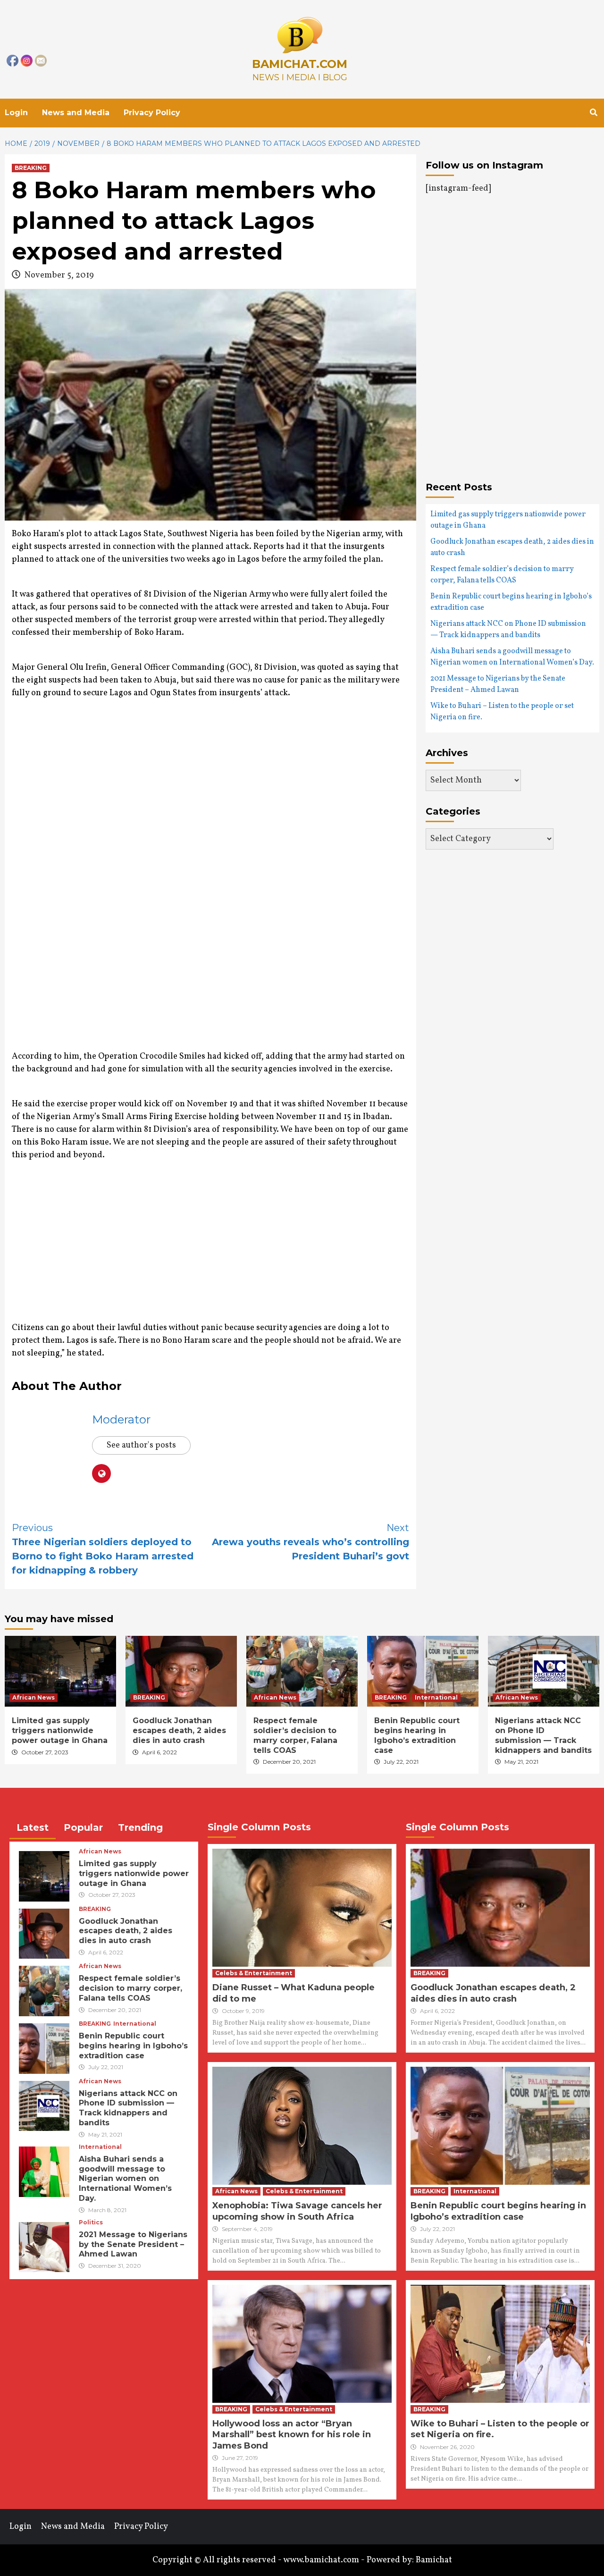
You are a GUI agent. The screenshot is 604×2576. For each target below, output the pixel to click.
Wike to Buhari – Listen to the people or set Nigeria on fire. (502, 712)
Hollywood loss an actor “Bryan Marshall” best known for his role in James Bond (292, 2435)
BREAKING (31, 168)
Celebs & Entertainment (254, 1973)
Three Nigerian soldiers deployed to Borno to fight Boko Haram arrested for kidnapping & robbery (103, 1549)
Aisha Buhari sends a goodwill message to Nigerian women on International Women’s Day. (512, 657)
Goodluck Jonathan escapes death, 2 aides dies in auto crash (512, 547)
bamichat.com (300, 64)
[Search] (593, 113)
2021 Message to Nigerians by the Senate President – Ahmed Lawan (498, 684)
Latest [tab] (33, 1827)
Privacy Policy (152, 113)
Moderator (121, 1419)
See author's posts (141, 1445)
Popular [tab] (83, 1827)
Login (16, 113)
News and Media (76, 113)
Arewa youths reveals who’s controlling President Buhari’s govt (310, 1542)
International (436, 1697)
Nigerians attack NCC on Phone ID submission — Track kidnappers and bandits (508, 630)
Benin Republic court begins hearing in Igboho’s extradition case (511, 602)
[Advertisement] (50, 885)
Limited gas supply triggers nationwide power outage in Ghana (508, 520)
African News (34, 1697)
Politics (91, 2222)
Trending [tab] (140, 1827)
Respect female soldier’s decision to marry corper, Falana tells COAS (502, 575)
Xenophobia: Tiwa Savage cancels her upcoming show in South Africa (297, 2211)
